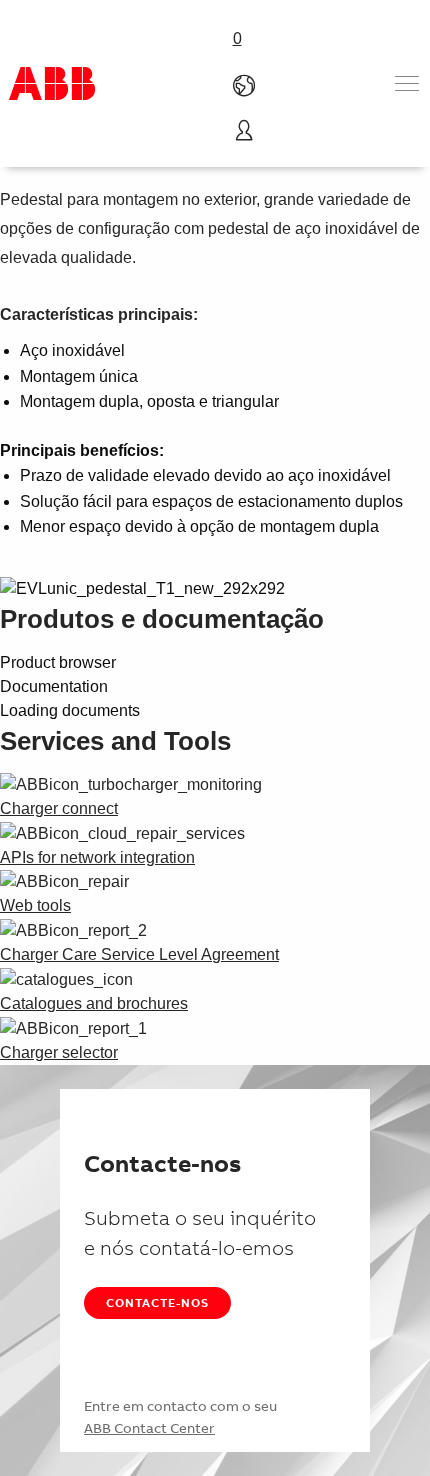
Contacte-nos (157, 1302)
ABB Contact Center (149, 1428)
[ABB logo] (52, 83)
